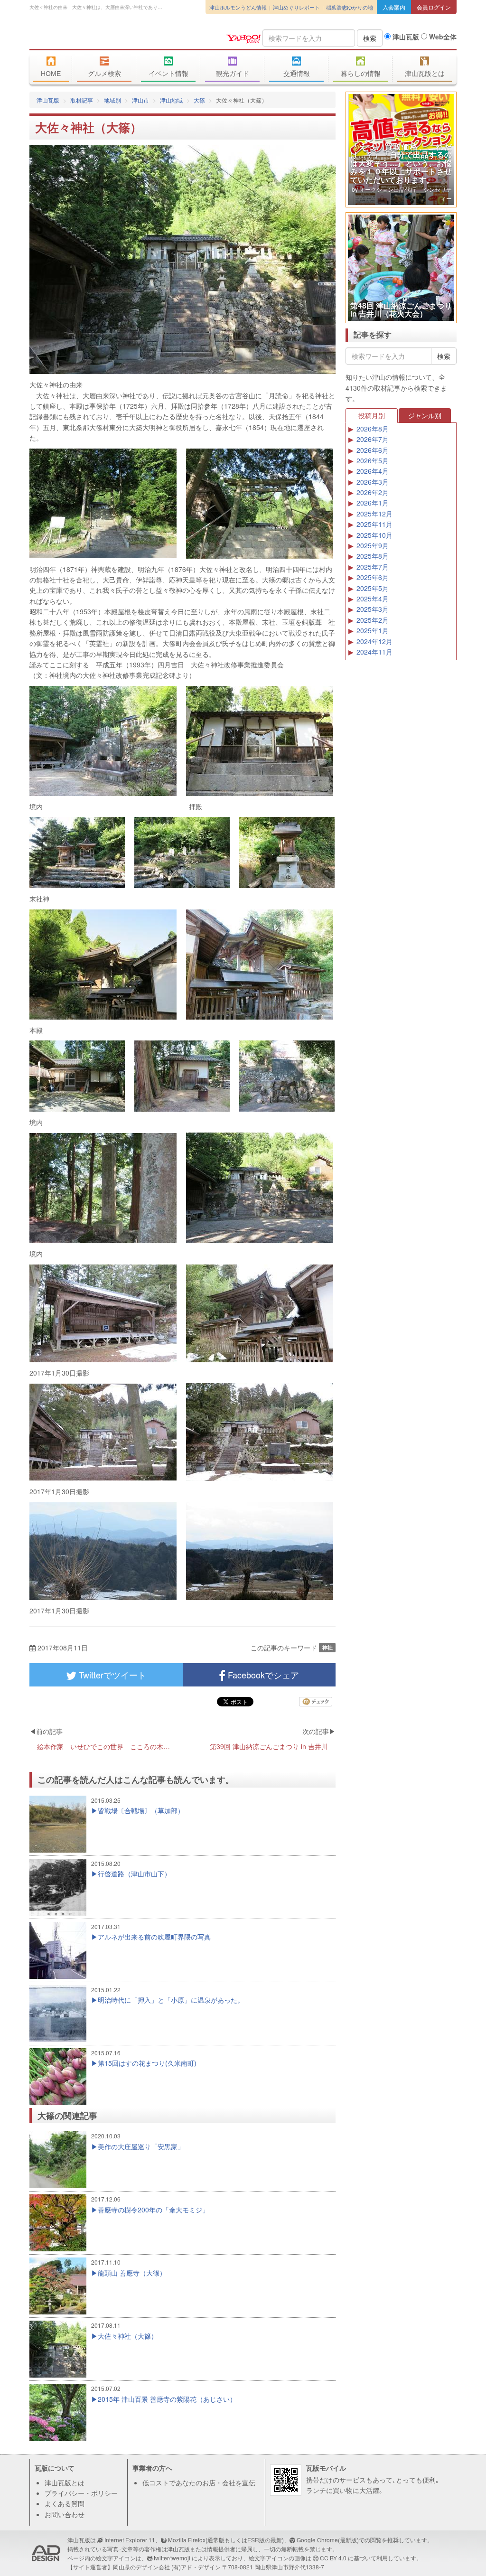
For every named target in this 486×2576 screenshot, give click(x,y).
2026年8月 (373, 429)
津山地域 (171, 100)
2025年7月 (373, 567)
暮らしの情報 (361, 74)
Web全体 (442, 37)
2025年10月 (374, 535)
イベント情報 (168, 74)
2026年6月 (373, 450)
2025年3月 (373, 609)
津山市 (140, 100)
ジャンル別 (425, 415)
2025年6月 (373, 577)
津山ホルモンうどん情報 (238, 7)
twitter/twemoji (172, 2558)
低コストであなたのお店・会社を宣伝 (199, 2482)
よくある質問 (65, 2503)
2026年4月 (373, 471)
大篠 (199, 100)
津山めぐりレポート (296, 7)
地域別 (112, 100)
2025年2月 (373, 620)
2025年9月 (373, 545)
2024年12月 (374, 641)
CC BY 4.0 (333, 2558)
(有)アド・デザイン (196, 2567)
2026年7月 (373, 439)
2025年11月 (374, 524)
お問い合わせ (65, 2514)
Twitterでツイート (111, 1675)
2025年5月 (373, 588)
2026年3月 (373, 482)
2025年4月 (373, 599)
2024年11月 (374, 652)
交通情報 (297, 74)
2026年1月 (373, 503)
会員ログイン (434, 7)
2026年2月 (373, 492)
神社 (327, 1647)
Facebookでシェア (262, 1675)
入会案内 (394, 7)
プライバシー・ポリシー (81, 2493)
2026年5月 (373, 460)
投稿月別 (372, 415)
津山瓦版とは (425, 74)
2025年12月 (374, 514)
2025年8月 (373, 556)
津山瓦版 (98, 37)
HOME (51, 74)
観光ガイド (233, 74)
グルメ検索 (104, 74)
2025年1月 (373, 630)
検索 (370, 38)
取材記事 (82, 100)
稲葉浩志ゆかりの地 (350, 7)
